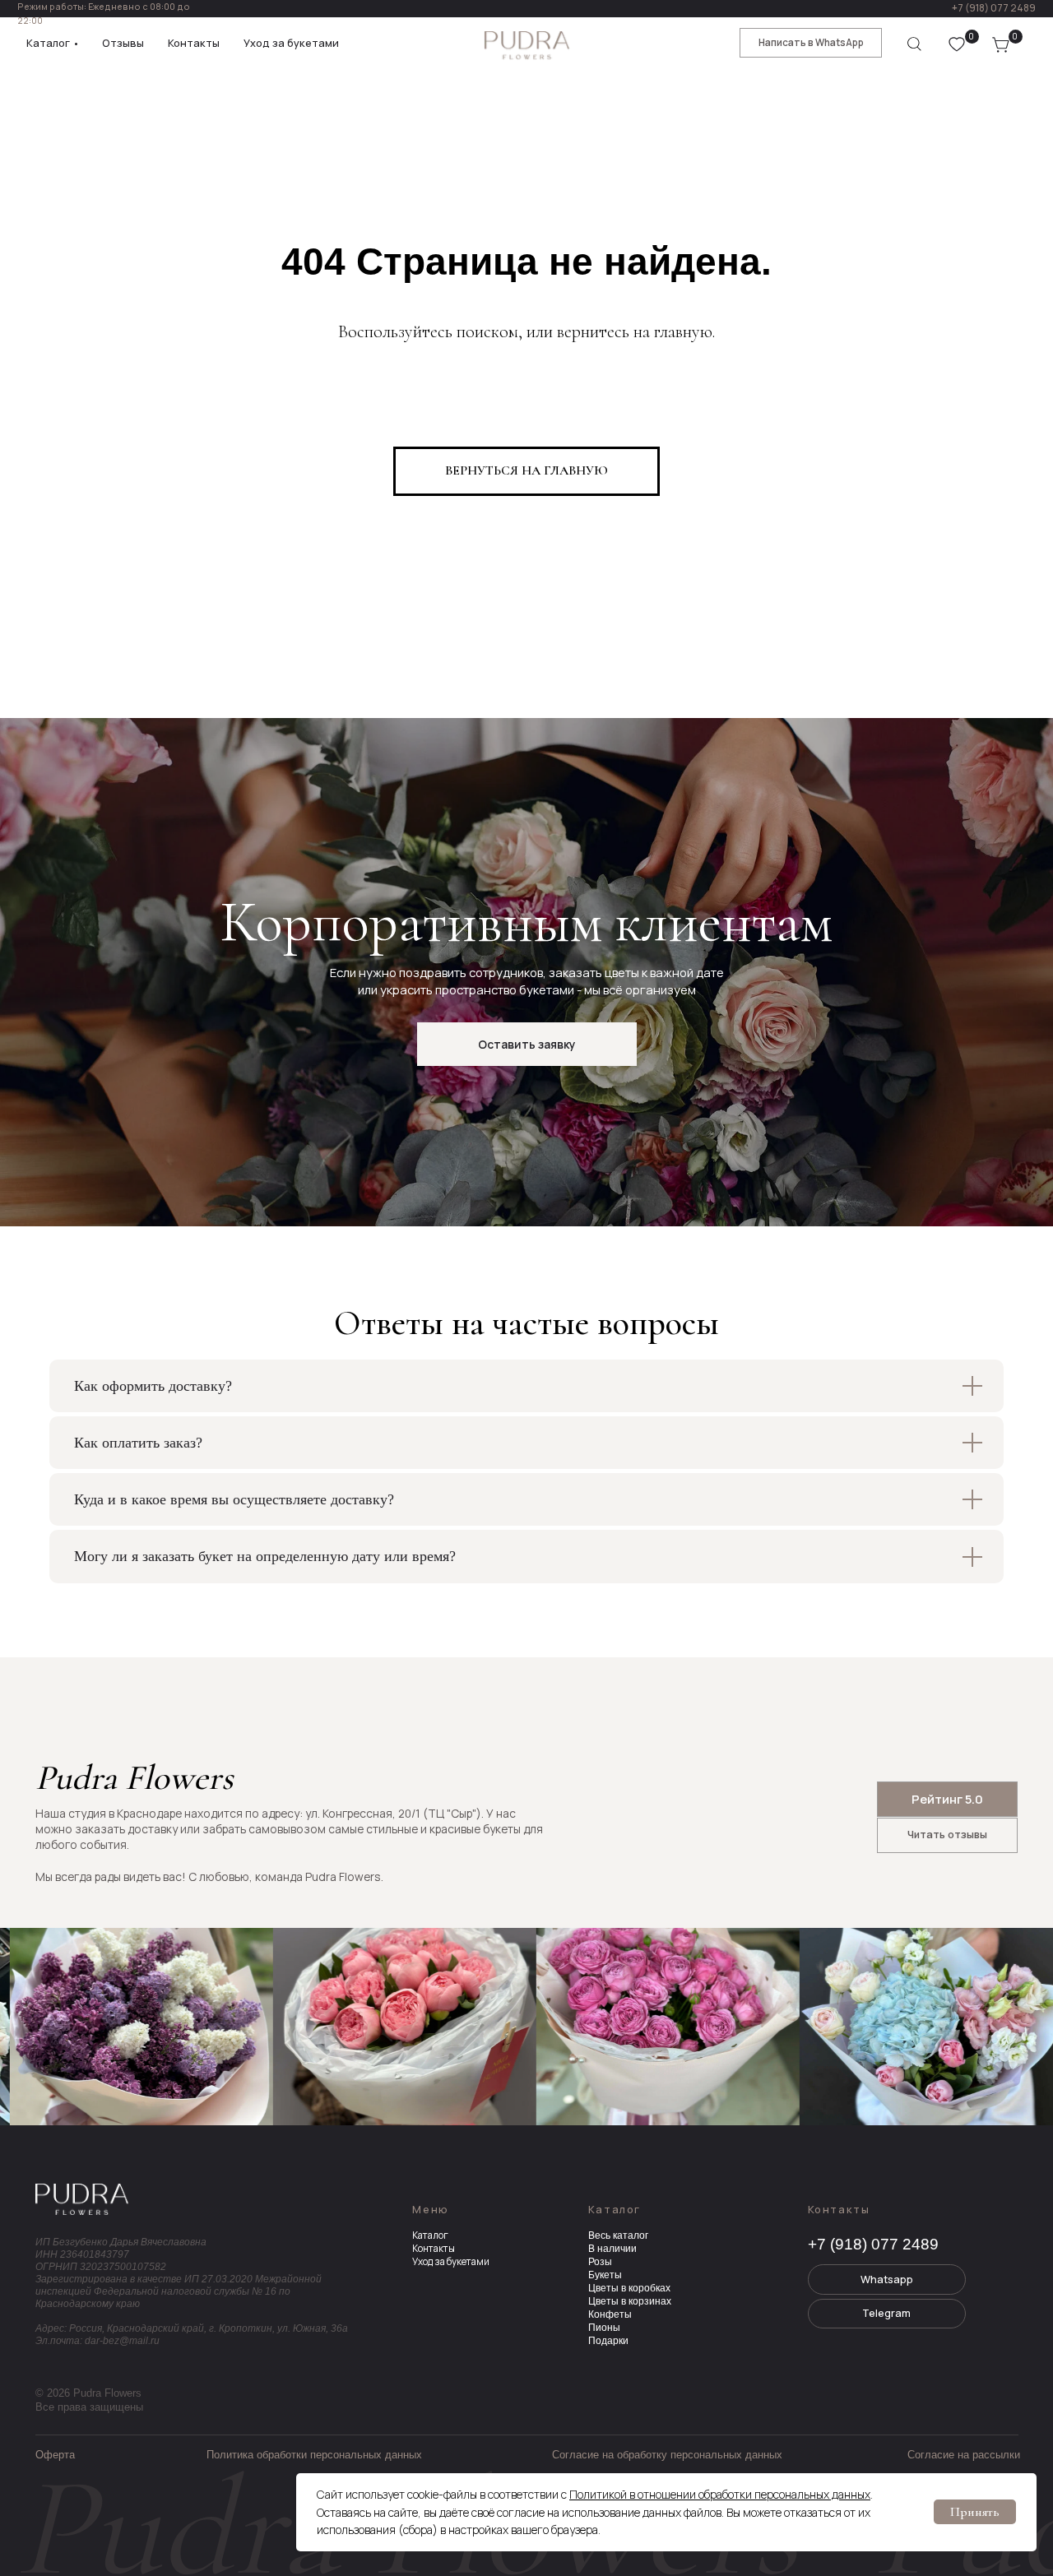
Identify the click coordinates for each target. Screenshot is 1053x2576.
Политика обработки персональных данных (314, 2455)
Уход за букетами (451, 2262)
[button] (527, 1044)
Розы (600, 2261)
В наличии (612, 2248)
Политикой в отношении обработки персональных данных (720, 2494)
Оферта (55, 2455)
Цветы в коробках (629, 2288)
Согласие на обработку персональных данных (667, 2455)
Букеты (605, 2275)
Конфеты (610, 2314)
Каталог (430, 2235)
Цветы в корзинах (630, 2301)
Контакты (434, 2249)
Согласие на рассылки (964, 2455)
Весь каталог (618, 2235)
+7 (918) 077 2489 (994, 8)
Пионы (604, 2327)
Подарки (608, 2340)
